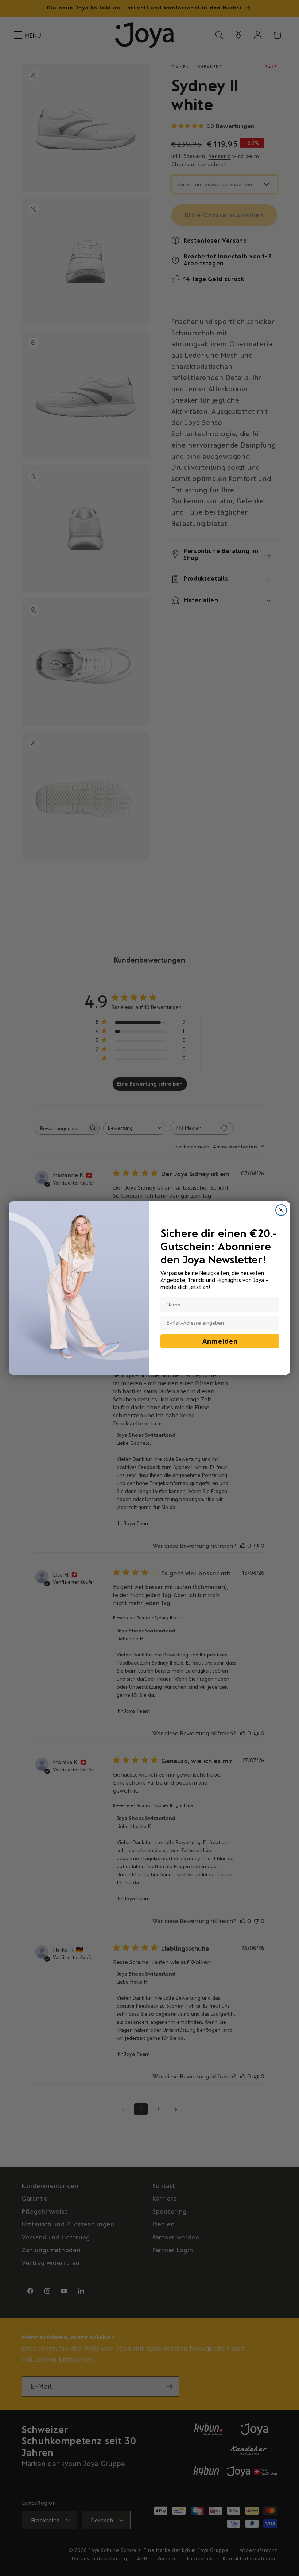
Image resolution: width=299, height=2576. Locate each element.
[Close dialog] (281, 1210)
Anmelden (220, 1341)
